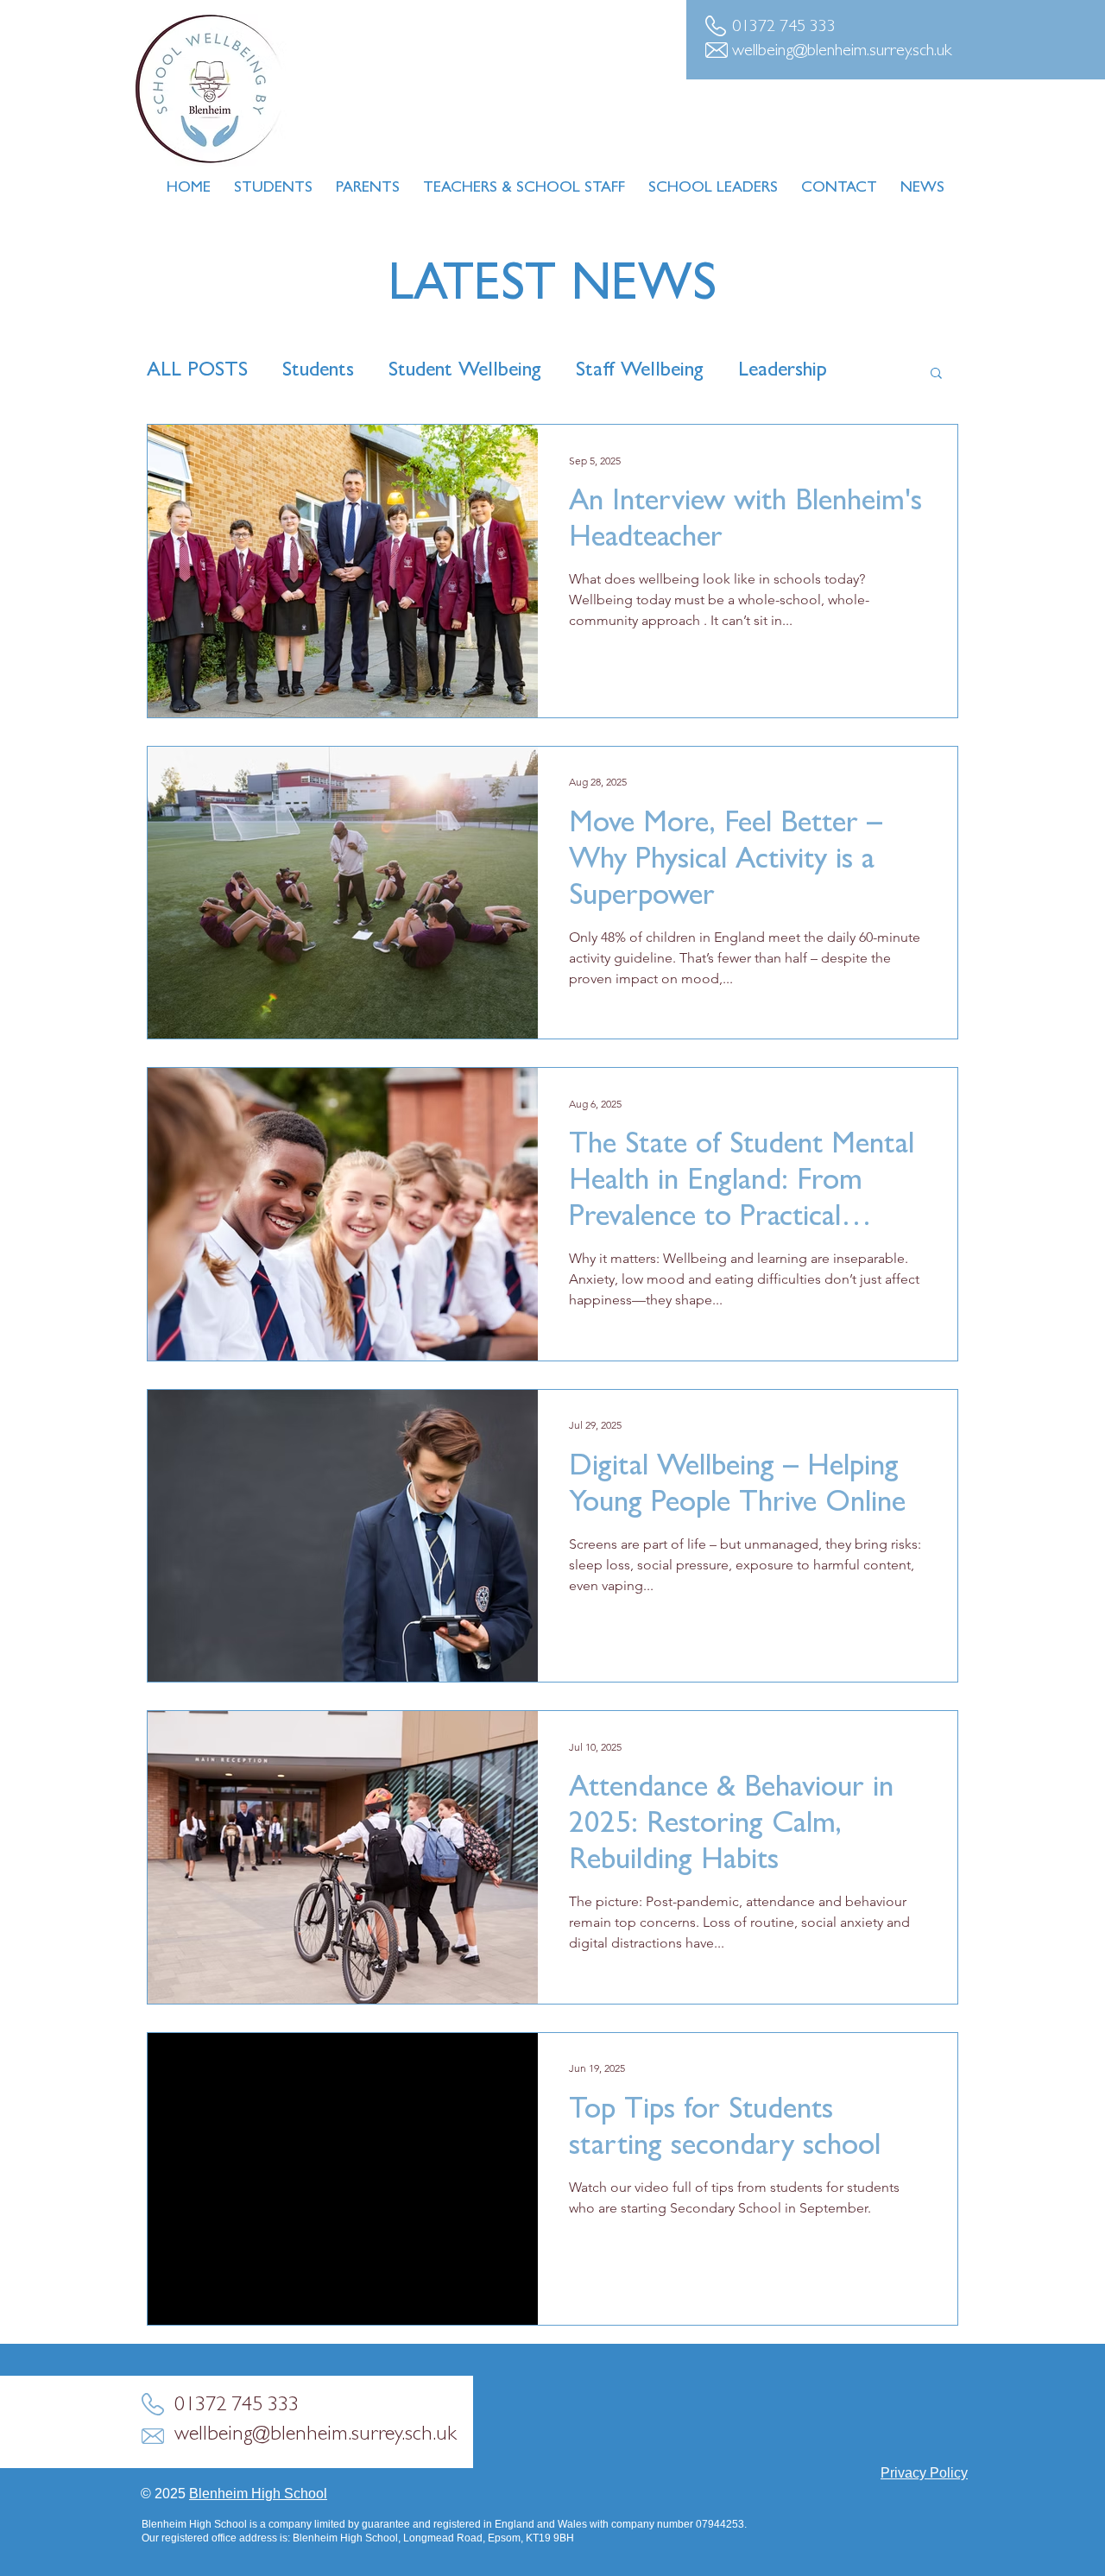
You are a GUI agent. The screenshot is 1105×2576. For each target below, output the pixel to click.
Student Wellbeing (465, 372)
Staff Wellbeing (640, 372)
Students (318, 372)
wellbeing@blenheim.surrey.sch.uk (842, 52)
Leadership (783, 372)
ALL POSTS (197, 372)
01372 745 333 (784, 28)
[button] (936, 374)
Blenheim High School (258, 2494)
